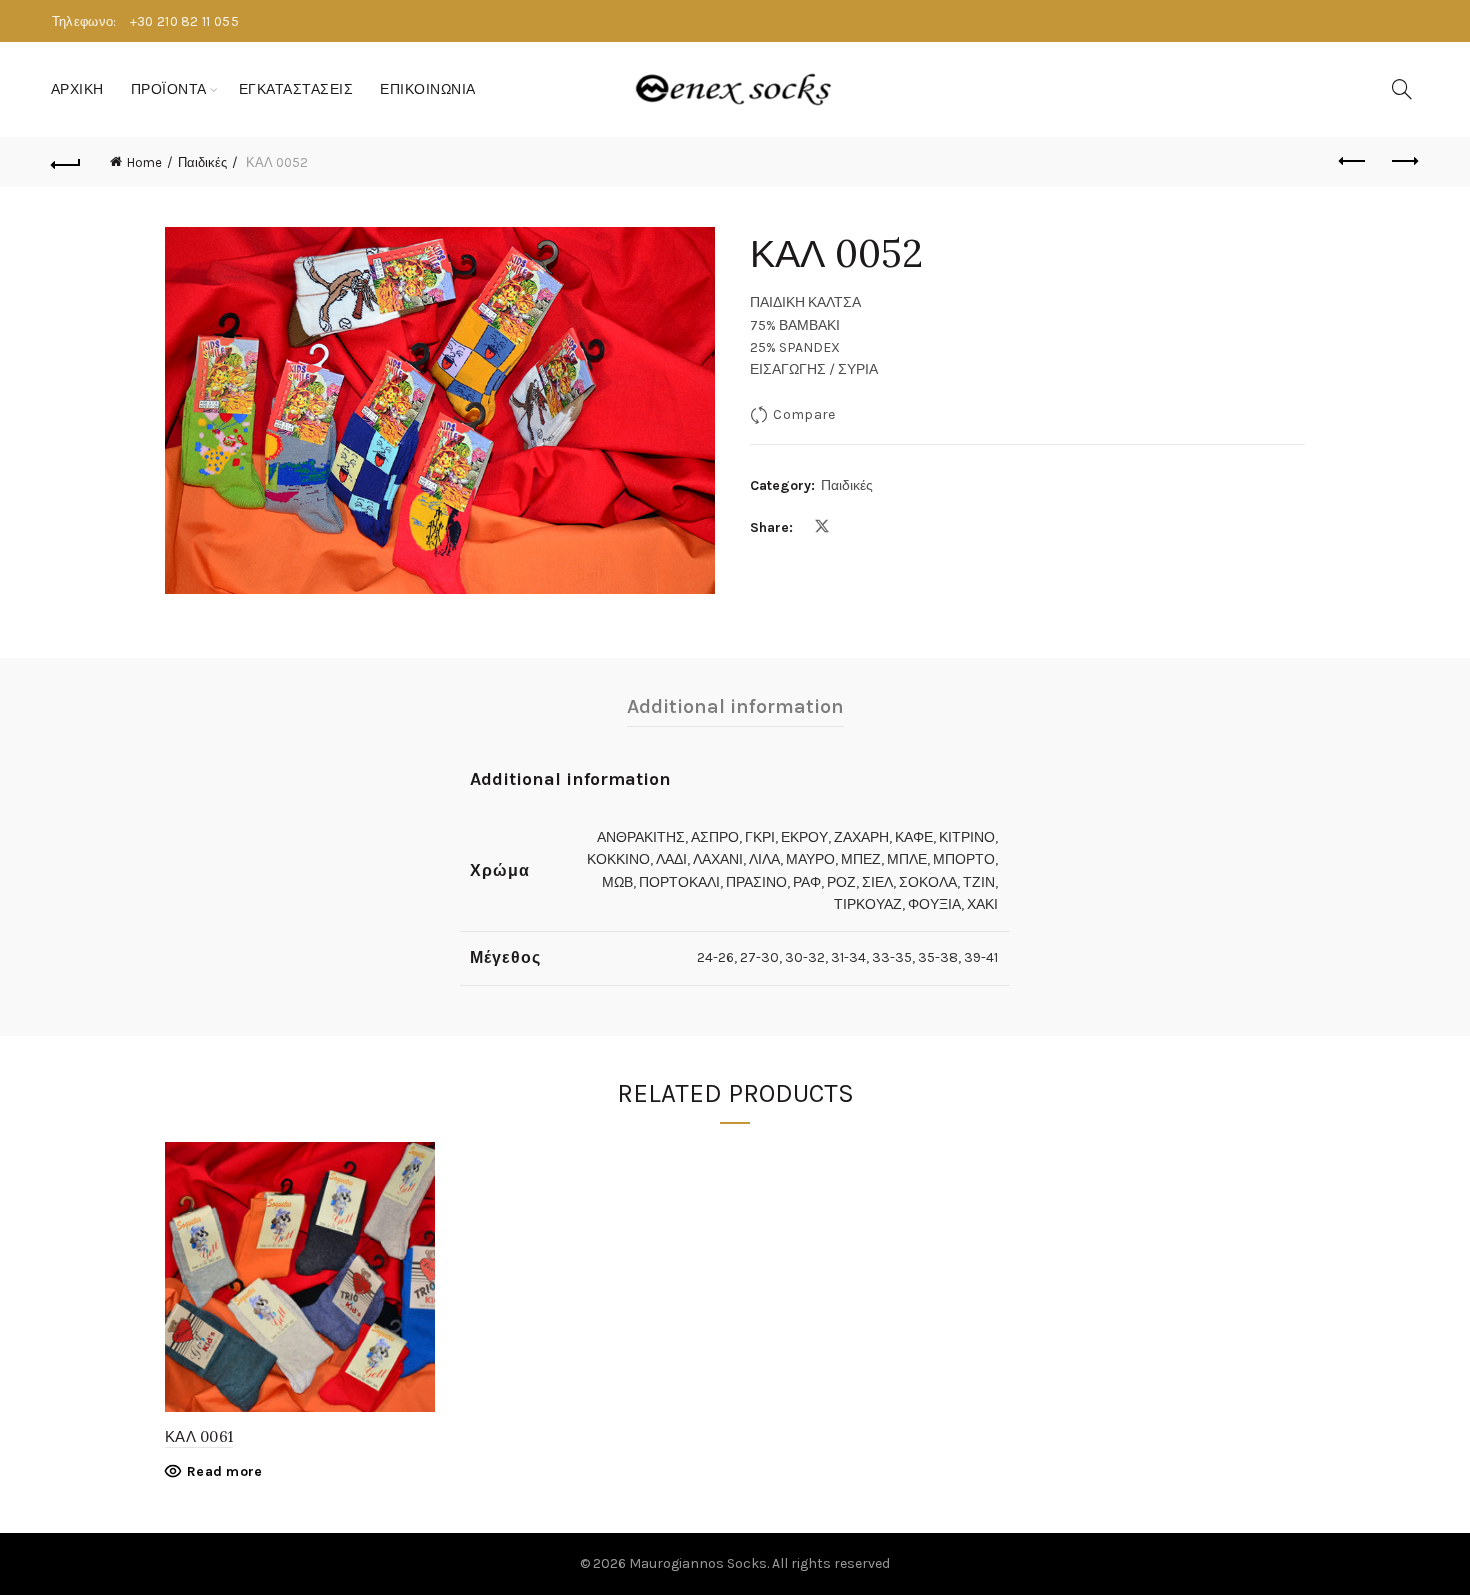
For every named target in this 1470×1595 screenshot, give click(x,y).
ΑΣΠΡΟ (715, 837)
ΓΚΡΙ (760, 837)
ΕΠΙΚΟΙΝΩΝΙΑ (428, 89)
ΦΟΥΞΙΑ (934, 904)
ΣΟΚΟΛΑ (928, 882)
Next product (1403, 162)
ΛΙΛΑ (764, 859)
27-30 (759, 957)
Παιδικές (202, 162)
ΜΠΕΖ (861, 859)
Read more (225, 1471)
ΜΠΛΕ (907, 859)
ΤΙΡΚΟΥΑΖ (868, 904)
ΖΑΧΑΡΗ (861, 837)
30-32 (805, 957)
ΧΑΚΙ (982, 904)
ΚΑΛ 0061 (199, 1436)
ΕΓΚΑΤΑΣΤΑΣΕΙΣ (296, 89)
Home (144, 162)
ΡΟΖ (841, 882)
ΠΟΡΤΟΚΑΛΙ (679, 882)
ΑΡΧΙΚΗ (77, 89)
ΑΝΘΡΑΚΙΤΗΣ (641, 837)
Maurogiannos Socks (698, 1563)
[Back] (67, 162)
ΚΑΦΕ (914, 837)
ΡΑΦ (807, 882)
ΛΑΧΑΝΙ (718, 859)
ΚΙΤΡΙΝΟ (967, 837)
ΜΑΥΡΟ (810, 859)
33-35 (892, 957)
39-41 (981, 957)
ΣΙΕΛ (877, 882)
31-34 (848, 957)
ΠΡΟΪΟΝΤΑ (169, 89)
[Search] (1402, 89)
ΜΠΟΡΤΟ (964, 859)
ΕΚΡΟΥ (804, 837)
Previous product (1353, 162)
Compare (804, 414)
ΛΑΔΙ (671, 859)
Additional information (735, 706)
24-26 (715, 957)
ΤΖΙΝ (979, 882)
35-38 (938, 957)
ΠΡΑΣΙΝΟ (756, 882)
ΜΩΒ (617, 882)
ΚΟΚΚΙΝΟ (618, 859)
